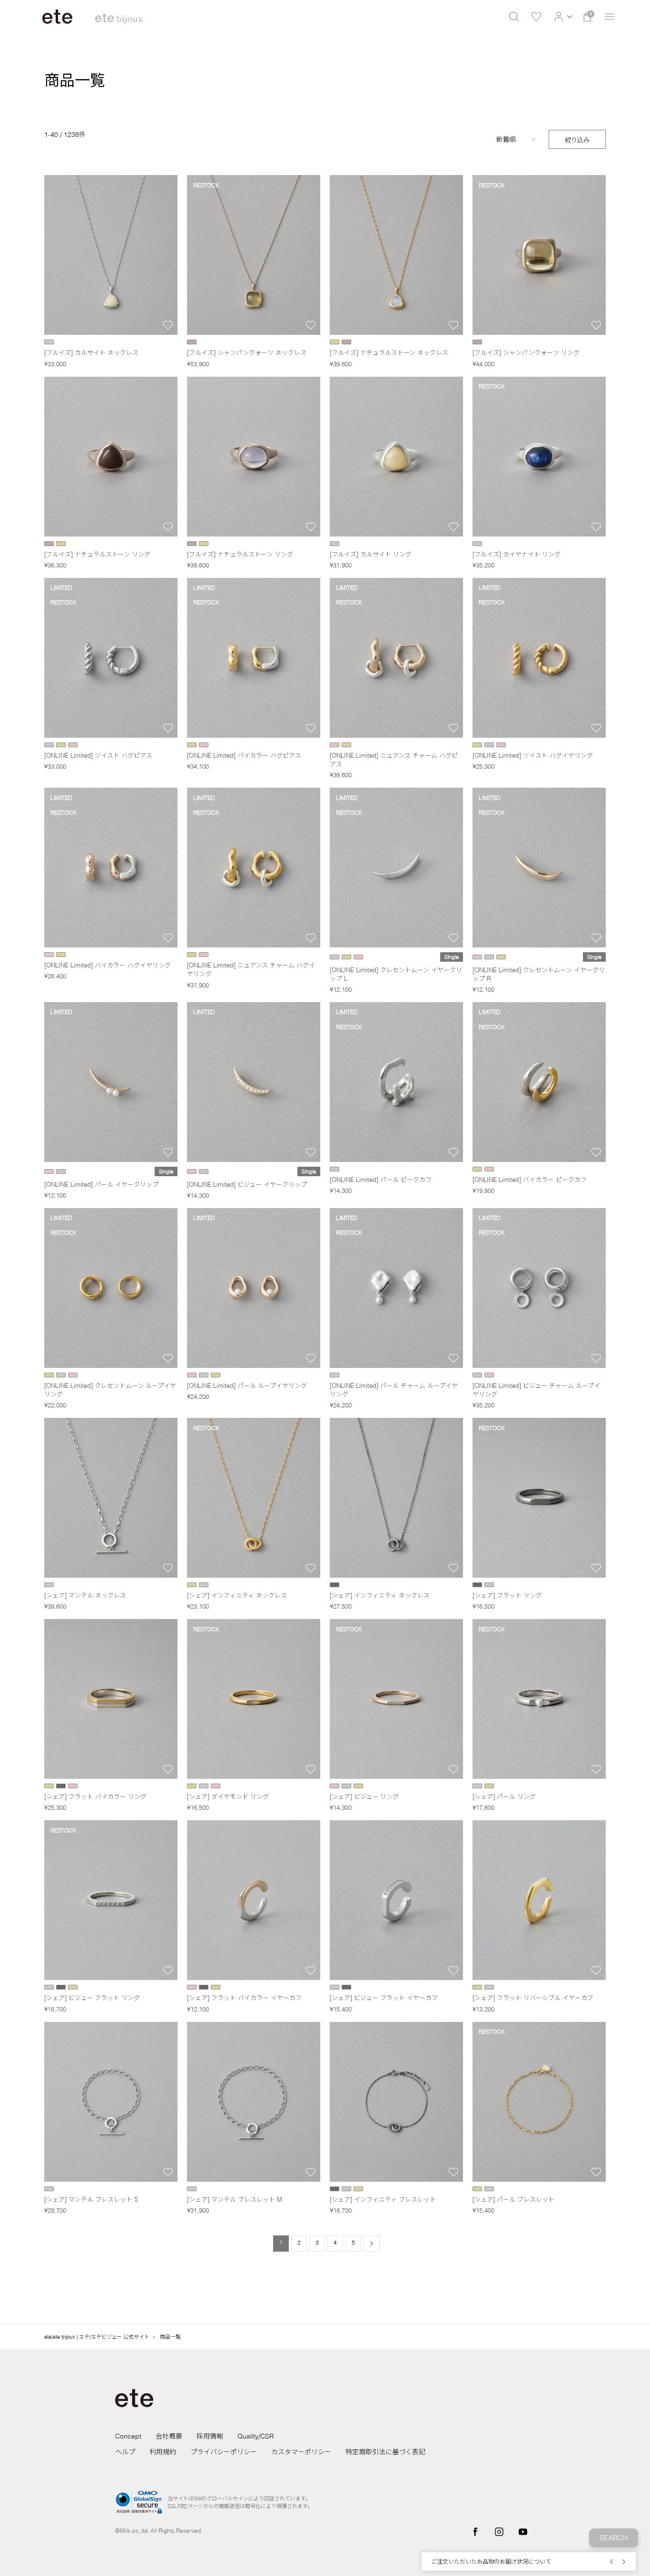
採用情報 (210, 2436)
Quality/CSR (256, 2436)
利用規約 (163, 2452)
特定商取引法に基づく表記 (385, 2452)
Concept (128, 2436)
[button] (562, 17)
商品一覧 (170, 2337)
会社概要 (169, 2436)
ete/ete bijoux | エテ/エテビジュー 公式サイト (97, 2337)
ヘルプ (125, 2452)
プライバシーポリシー (224, 2452)
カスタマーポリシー (301, 2452)
